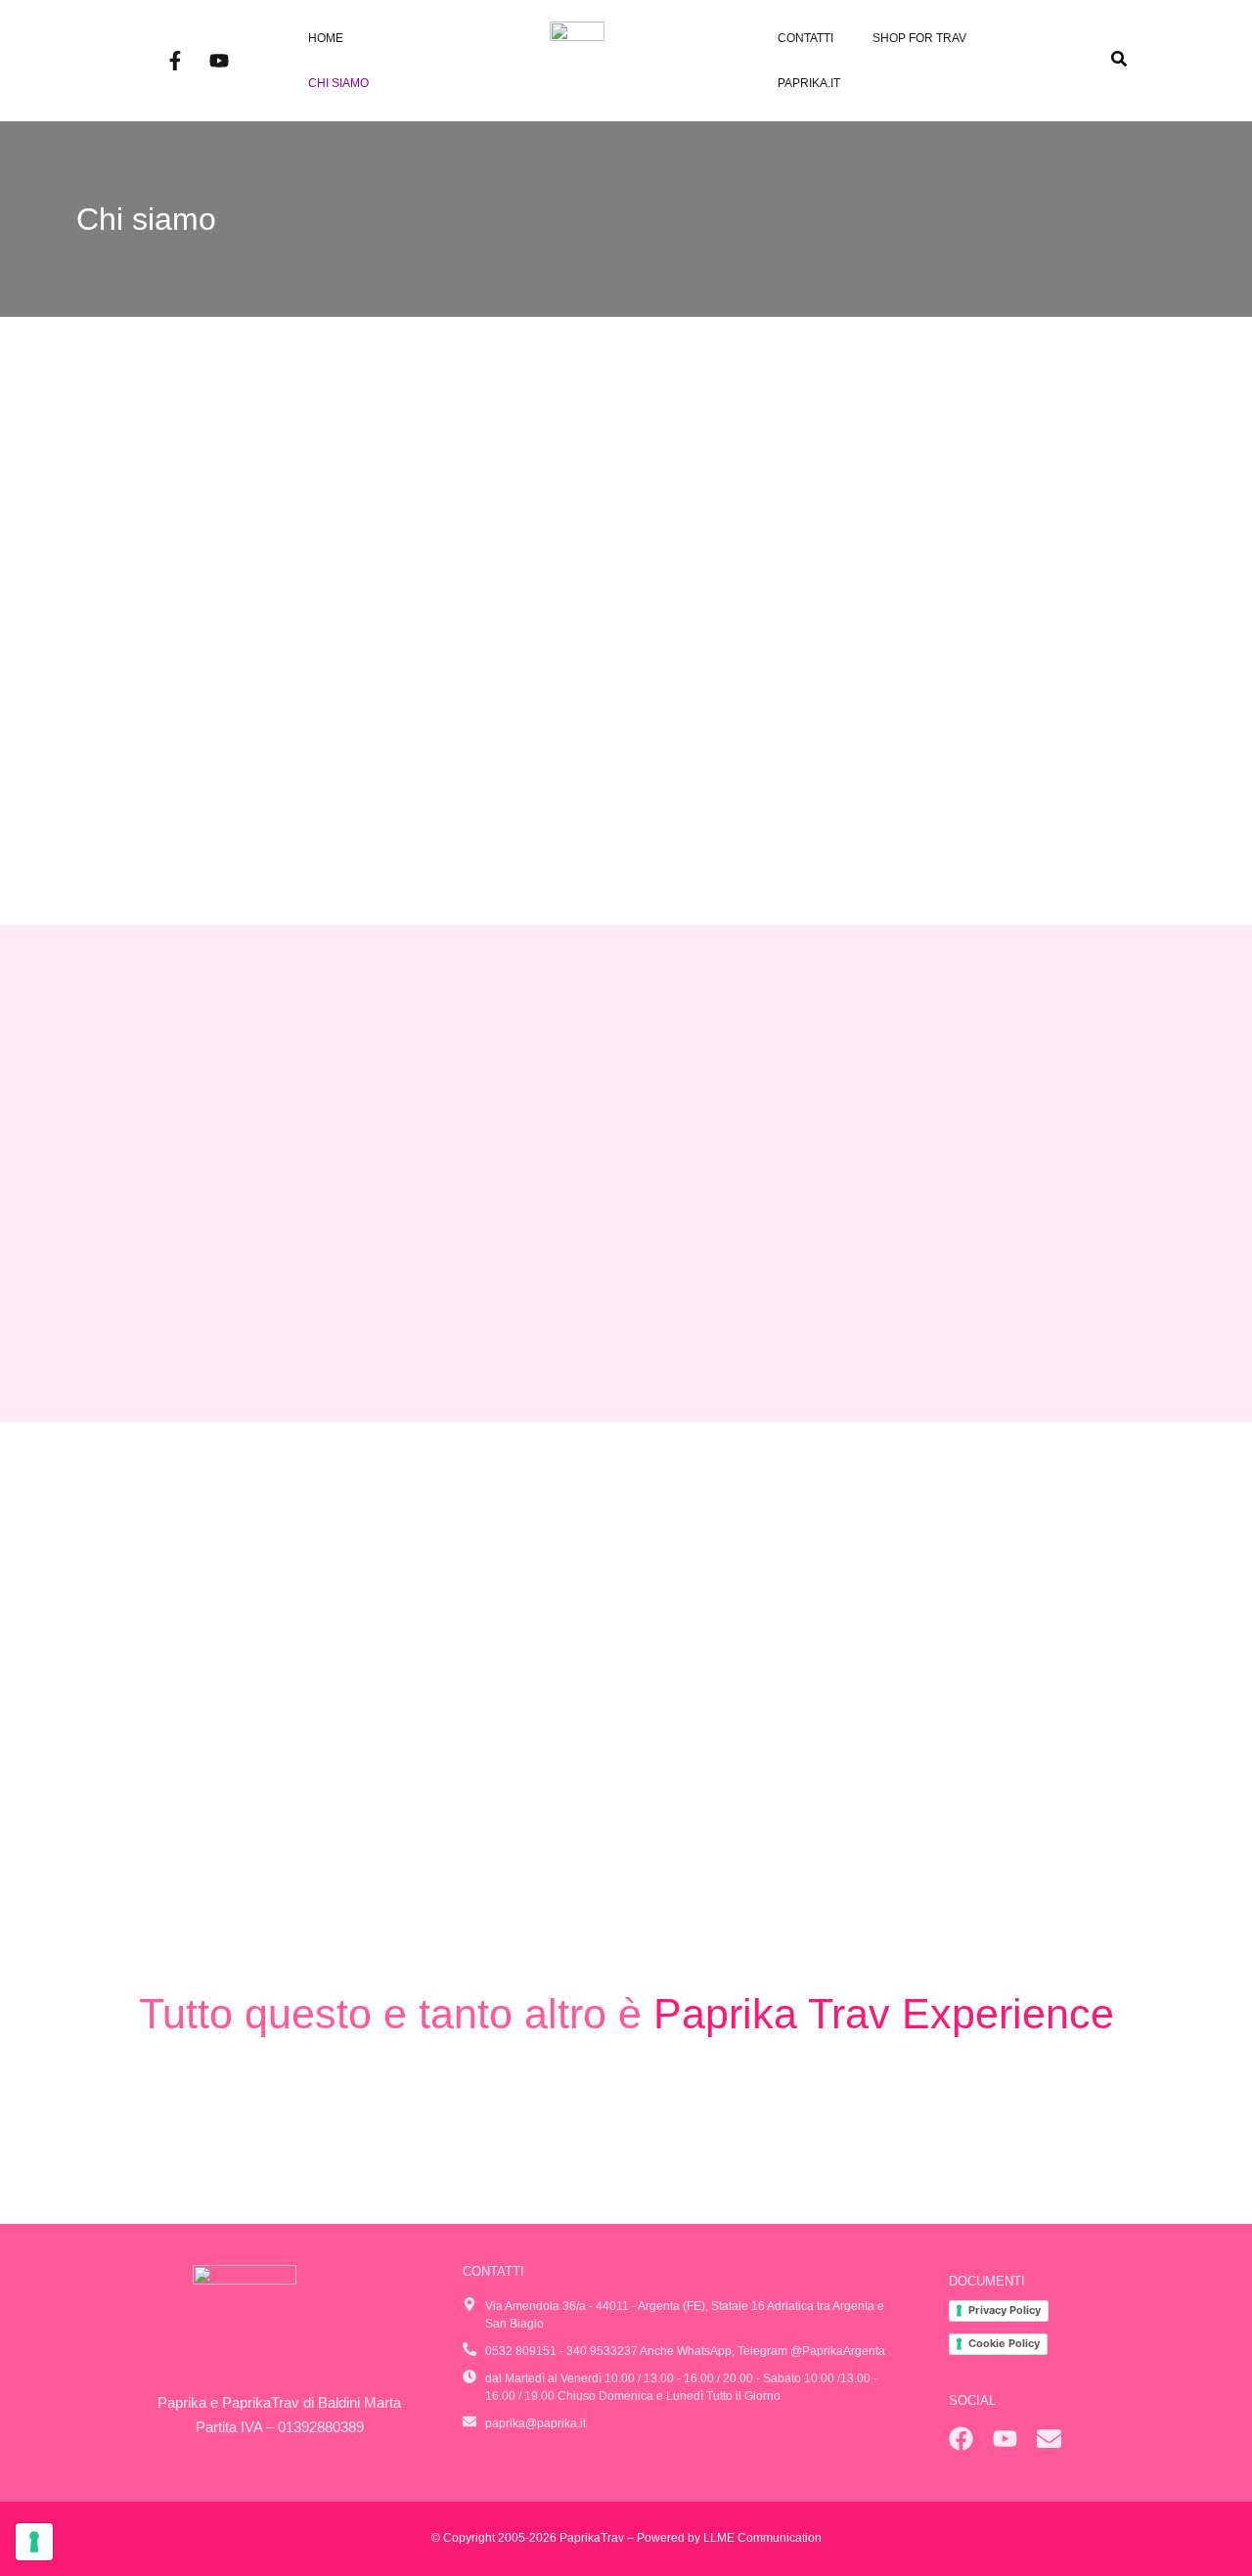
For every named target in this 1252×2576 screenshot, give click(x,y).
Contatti (805, 38)
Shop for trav (919, 38)
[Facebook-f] (175, 61)
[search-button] (1119, 59)
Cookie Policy (1004, 2343)
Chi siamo (338, 83)
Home (326, 38)
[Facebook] (961, 2439)
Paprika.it (809, 83)
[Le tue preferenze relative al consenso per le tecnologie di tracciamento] (34, 2542)
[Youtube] (219, 61)
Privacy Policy (1005, 2310)
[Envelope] (1049, 2439)
